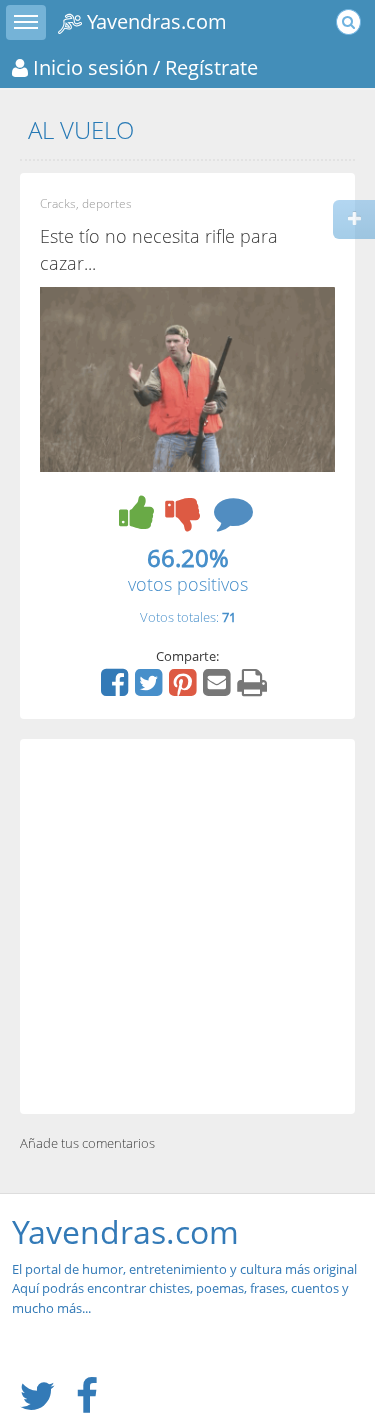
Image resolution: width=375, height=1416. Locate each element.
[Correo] (219, 689)
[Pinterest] (185, 689)
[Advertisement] (187, 926)
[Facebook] (117, 689)
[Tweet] (151, 689)
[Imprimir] (254, 689)
